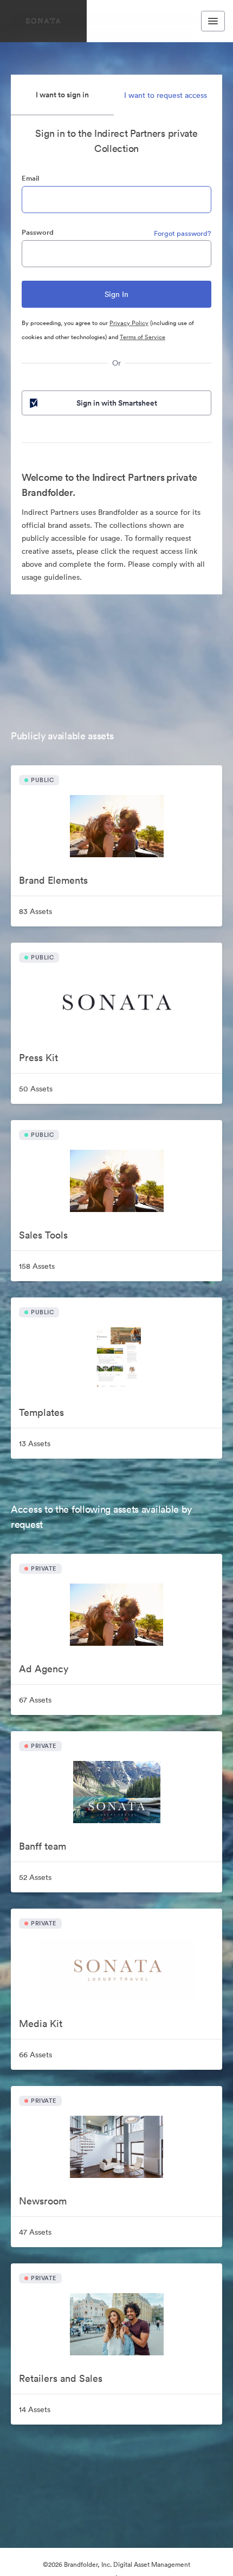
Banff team (43, 1846)
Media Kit (41, 2024)
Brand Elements (53, 880)
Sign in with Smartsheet (117, 403)
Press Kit (38, 1058)
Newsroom (43, 2201)
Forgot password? (183, 233)
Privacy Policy (129, 323)
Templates (41, 1412)
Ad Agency (44, 1669)
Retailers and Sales (61, 2378)
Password (38, 232)
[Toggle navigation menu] (213, 21)
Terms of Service (143, 337)
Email (30, 178)
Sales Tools (43, 1235)
